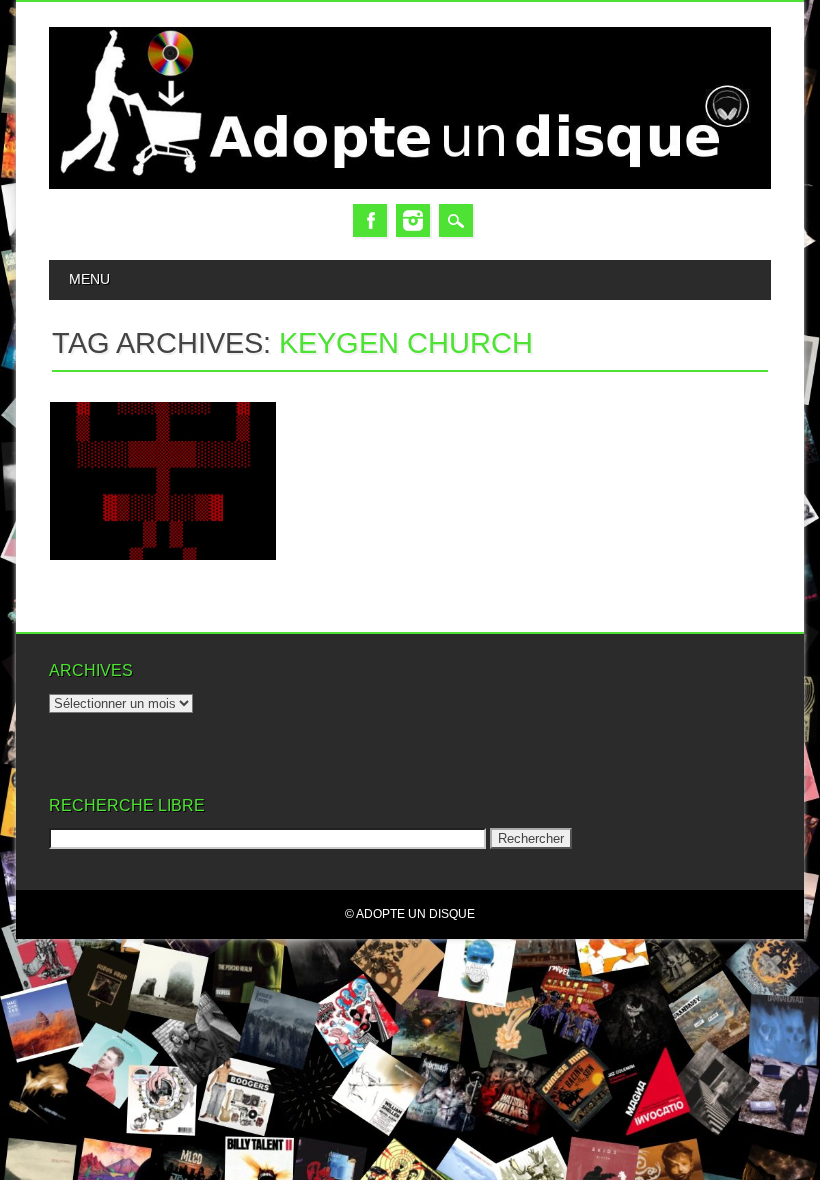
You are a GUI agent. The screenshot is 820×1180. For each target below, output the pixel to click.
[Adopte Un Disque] (409, 184)
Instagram (413, 220)
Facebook (370, 220)
